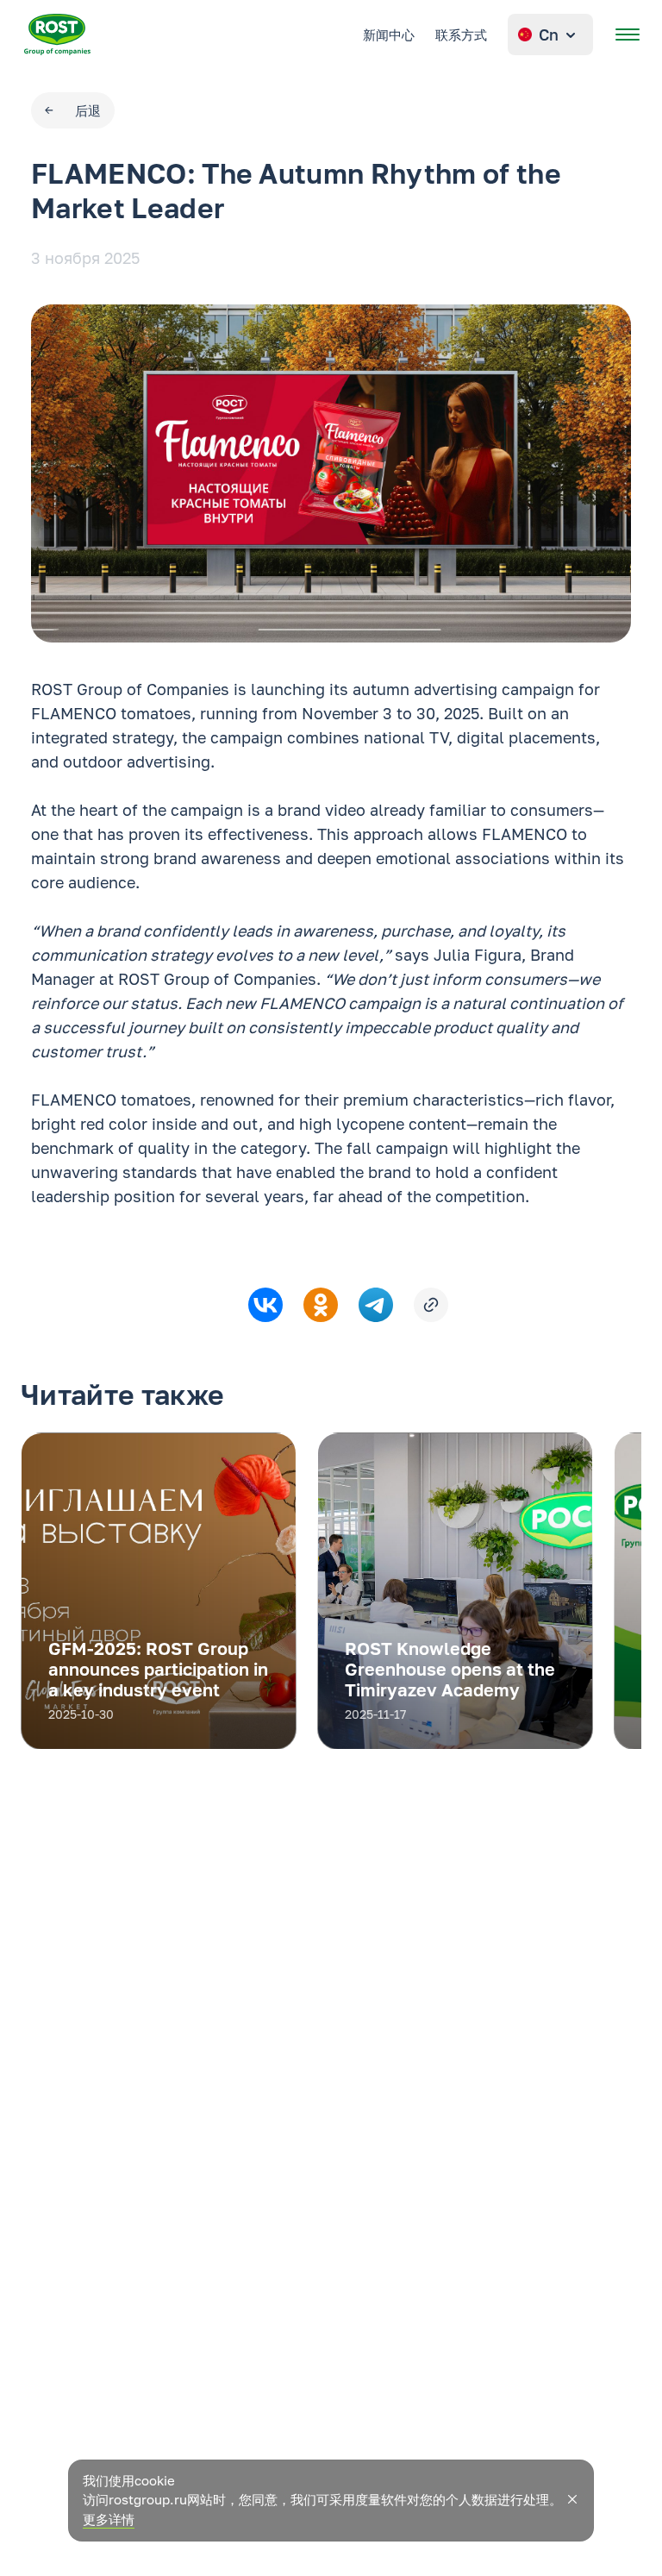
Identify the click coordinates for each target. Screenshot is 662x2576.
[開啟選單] (628, 34)
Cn (549, 34)
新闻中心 (389, 34)
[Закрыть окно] (572, 2499)
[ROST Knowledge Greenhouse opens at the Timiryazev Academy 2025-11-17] (455, 1744)
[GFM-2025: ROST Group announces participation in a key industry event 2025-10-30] (159, 1744)
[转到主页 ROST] (57, 34)
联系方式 (461, 34)
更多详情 (109, 2519)
